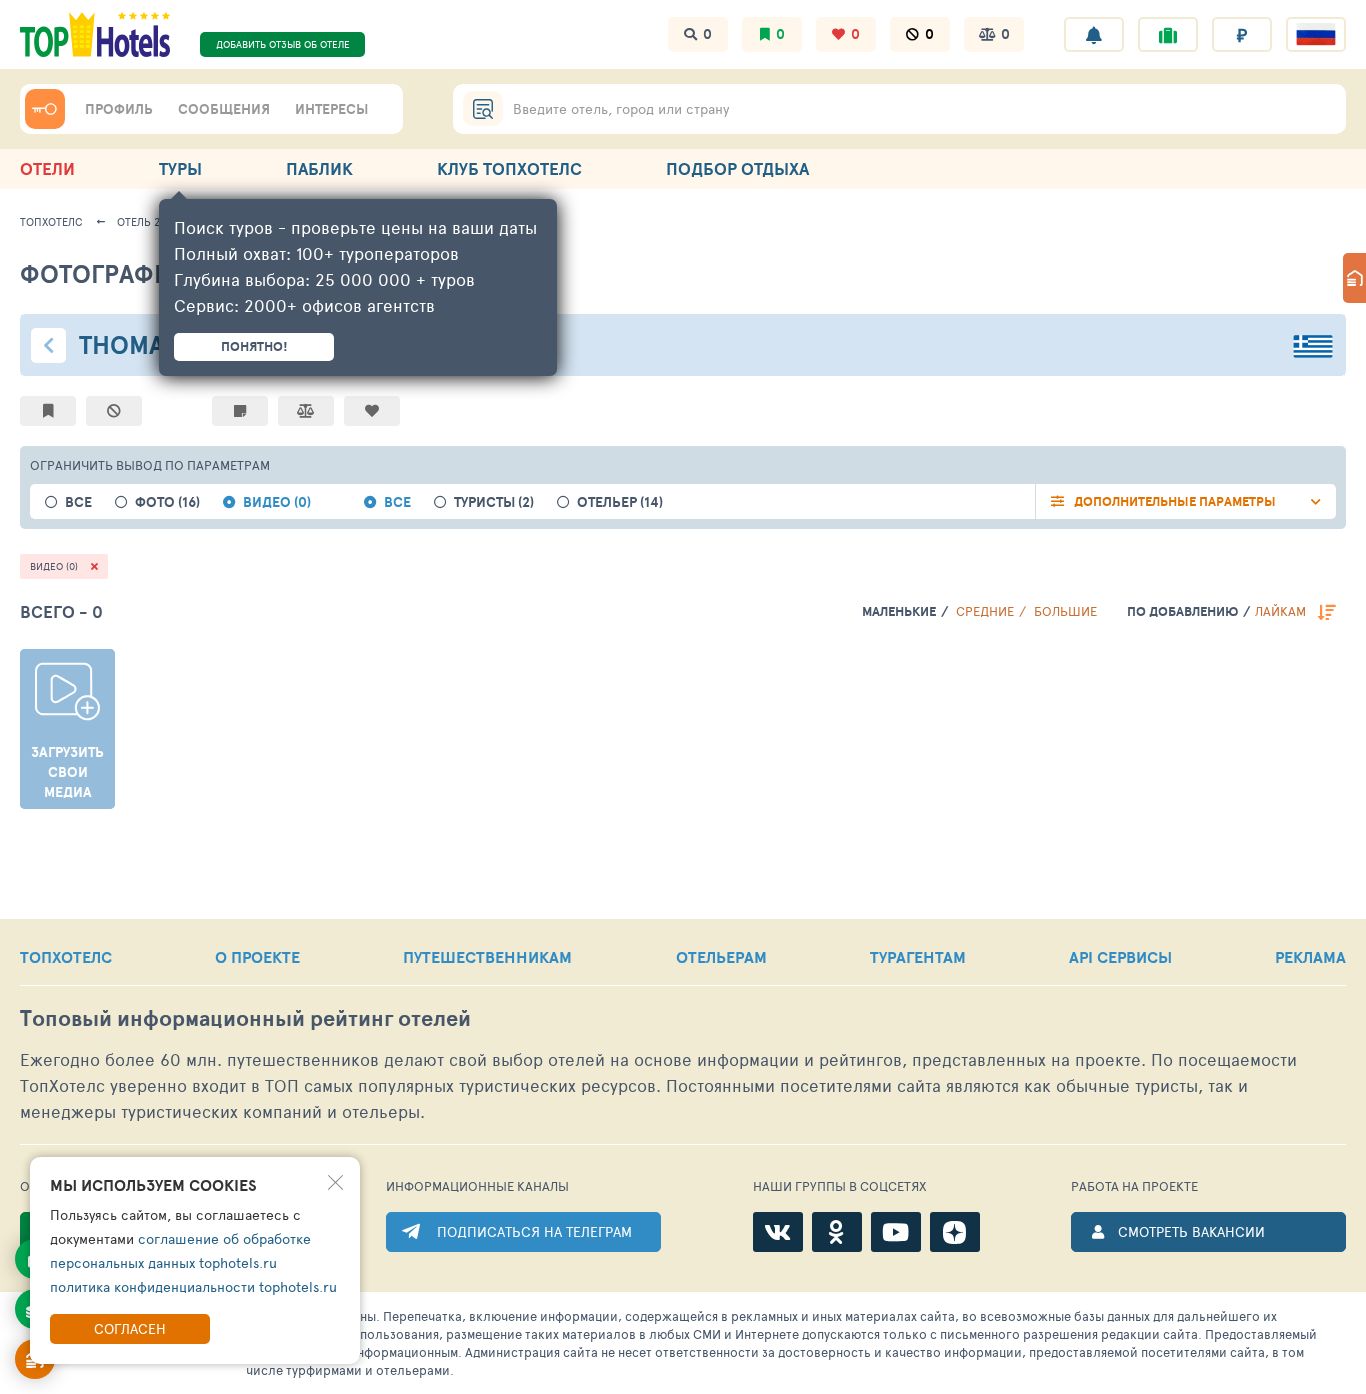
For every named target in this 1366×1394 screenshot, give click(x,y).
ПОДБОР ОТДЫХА (737, 168)
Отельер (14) (620, 502)
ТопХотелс (51, 221)
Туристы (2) (494, 502)
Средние (985, 611)
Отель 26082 (151, 221)
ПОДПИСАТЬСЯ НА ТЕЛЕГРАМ (534, 1231)
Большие (1065, 611)
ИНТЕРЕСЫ (331, 109)
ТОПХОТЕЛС (66, 957)
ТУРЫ (180, 168)
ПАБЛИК (319, 168)
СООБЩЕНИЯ (224, 109)
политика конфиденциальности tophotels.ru (193, 1286)
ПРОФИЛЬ (119, 109)
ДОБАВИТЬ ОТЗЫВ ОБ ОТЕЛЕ (283, 44)
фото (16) (167, 502)
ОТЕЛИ (47, 168)
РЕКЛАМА (1310, 957)
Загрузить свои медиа (67, 772)
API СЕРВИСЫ (1120, 957)
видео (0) (277, 502)
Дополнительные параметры (1175, 501)
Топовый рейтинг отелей (245, 1018)
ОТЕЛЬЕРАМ (721, 957)
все (78, 502)
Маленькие (899, 611)
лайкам (1280, 611)
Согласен (130, 1328)
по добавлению (1182, 611)
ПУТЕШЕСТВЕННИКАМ (487, 957)
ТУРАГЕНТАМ (918, 957)
